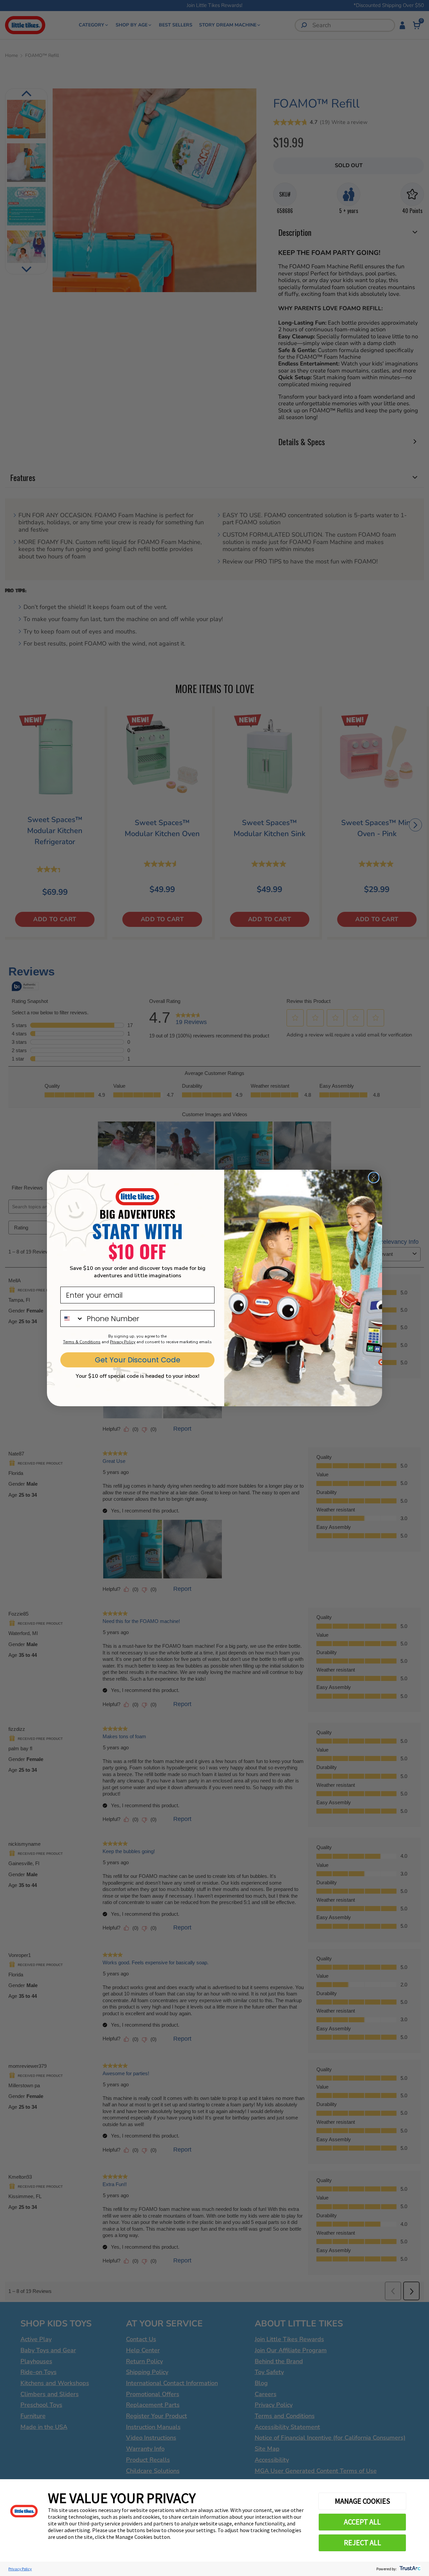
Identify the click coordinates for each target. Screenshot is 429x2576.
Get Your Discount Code (138, 1360)
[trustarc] (409, 2569)
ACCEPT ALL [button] (362, 2522)
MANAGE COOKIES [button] (362, 2501)
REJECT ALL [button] (362, 2543)
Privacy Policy (20, 2569)
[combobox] (72, 1318)
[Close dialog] (374, 1177)
